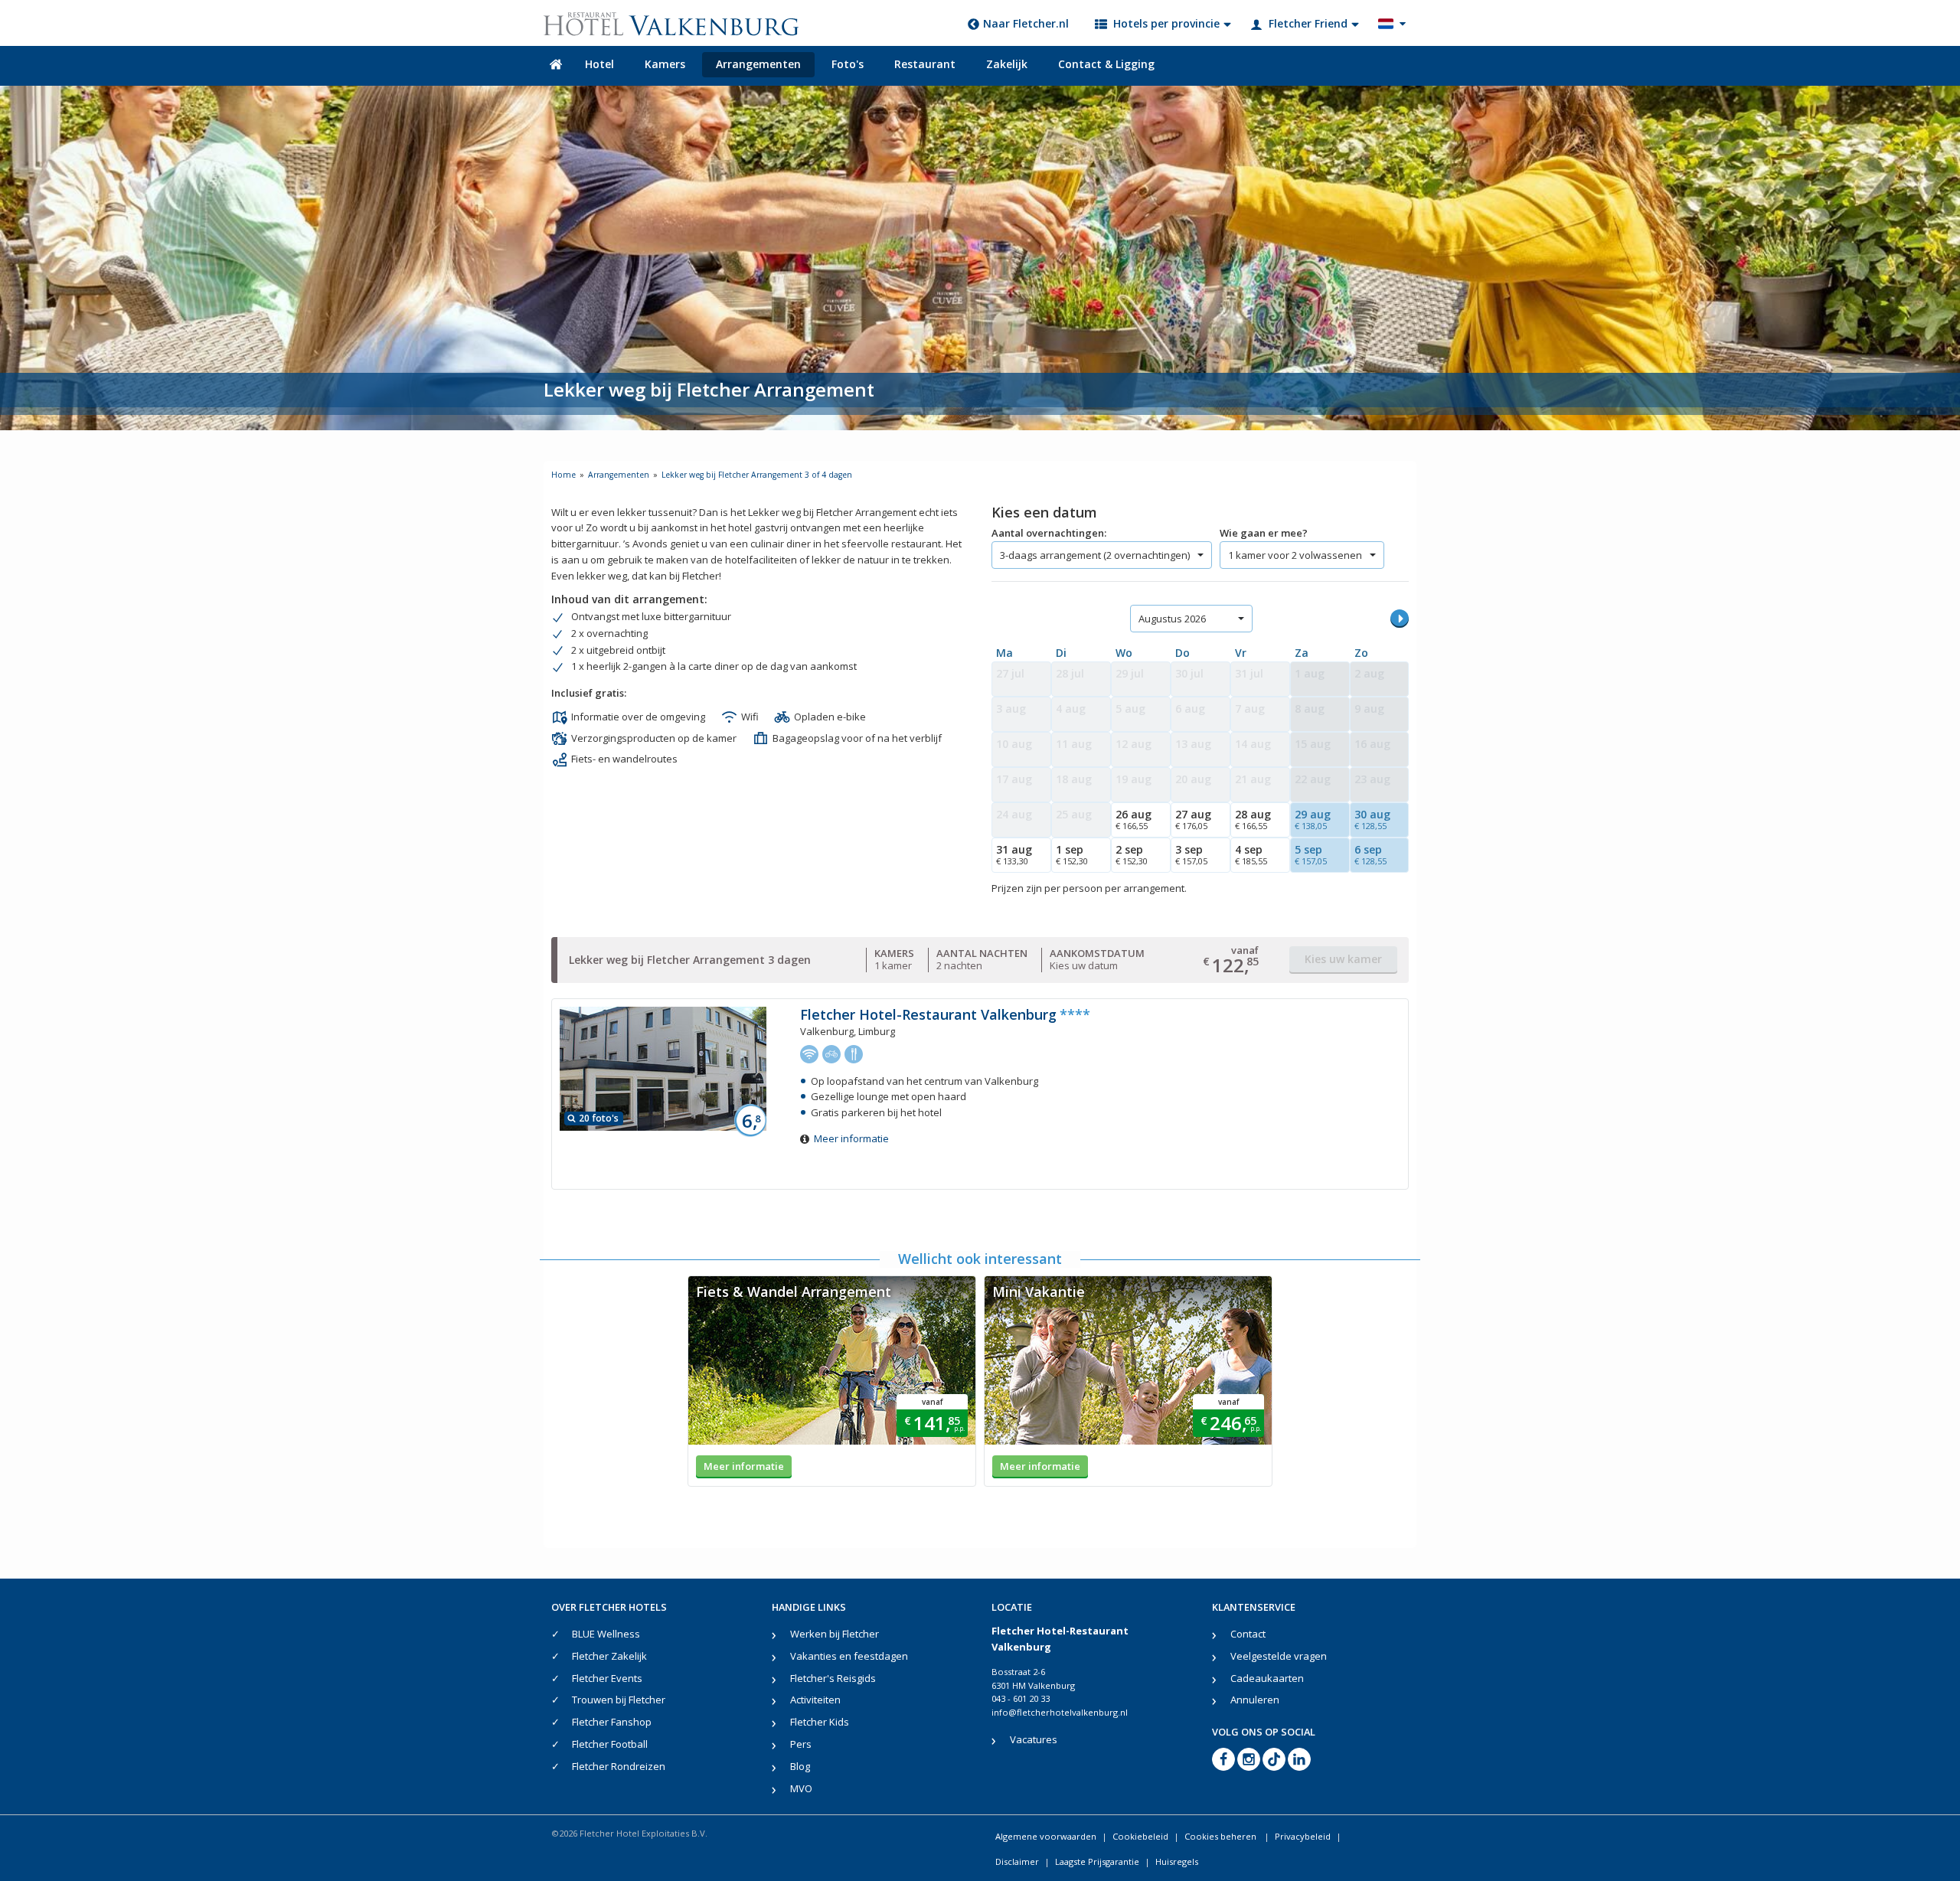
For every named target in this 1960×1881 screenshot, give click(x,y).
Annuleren (1255, 1700)
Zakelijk (1007, 64)
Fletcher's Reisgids (833, 1678)
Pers (801, 1744)
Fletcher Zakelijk (609, 1656)
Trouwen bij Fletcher (619, 1700)
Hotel (599, 64)
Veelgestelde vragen (1279, 1656)
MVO (801, 1788)
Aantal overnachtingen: (1049, 533)
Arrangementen (758, 64)
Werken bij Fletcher (835, 1634)
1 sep (1072, 854)
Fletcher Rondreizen (619, 1766)
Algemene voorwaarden (1046, 1836)
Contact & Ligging (1106, 64)
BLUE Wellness (606, 1634)
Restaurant (925, 64)
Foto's (848, 64)
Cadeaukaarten (1267, 1678)
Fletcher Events (607, 1678)
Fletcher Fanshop (612, 1722)
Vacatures (1034, 1739)
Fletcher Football (610, 1744)
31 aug (1014, 854)
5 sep (1311, 854)
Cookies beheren (1222, 1836)
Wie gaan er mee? (1264, 533)
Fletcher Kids (820, 1722)
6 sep (1370, 854)
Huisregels (1177, 1861)
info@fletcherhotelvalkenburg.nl (1060, 1712)
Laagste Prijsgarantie (1097, 1861)
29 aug (1313, 819)
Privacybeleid (1303, 1836)
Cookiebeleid (1140, 1836)
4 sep (1251, 854)
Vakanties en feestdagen (849, 1656)
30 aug (1372, 819)
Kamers (665, 64)
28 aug (1253, 819)
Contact (1248, 1634)
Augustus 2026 (1172, 619)
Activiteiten (815, 1700)
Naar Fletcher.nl (1026, 23)
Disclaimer (1017, 1861)
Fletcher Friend (1308, 23)
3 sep (1191, 854)
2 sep (1132, 854)
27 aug (1193, 819)
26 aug (1134, 819)
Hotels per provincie (1166, 23)
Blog (800, 1766)
